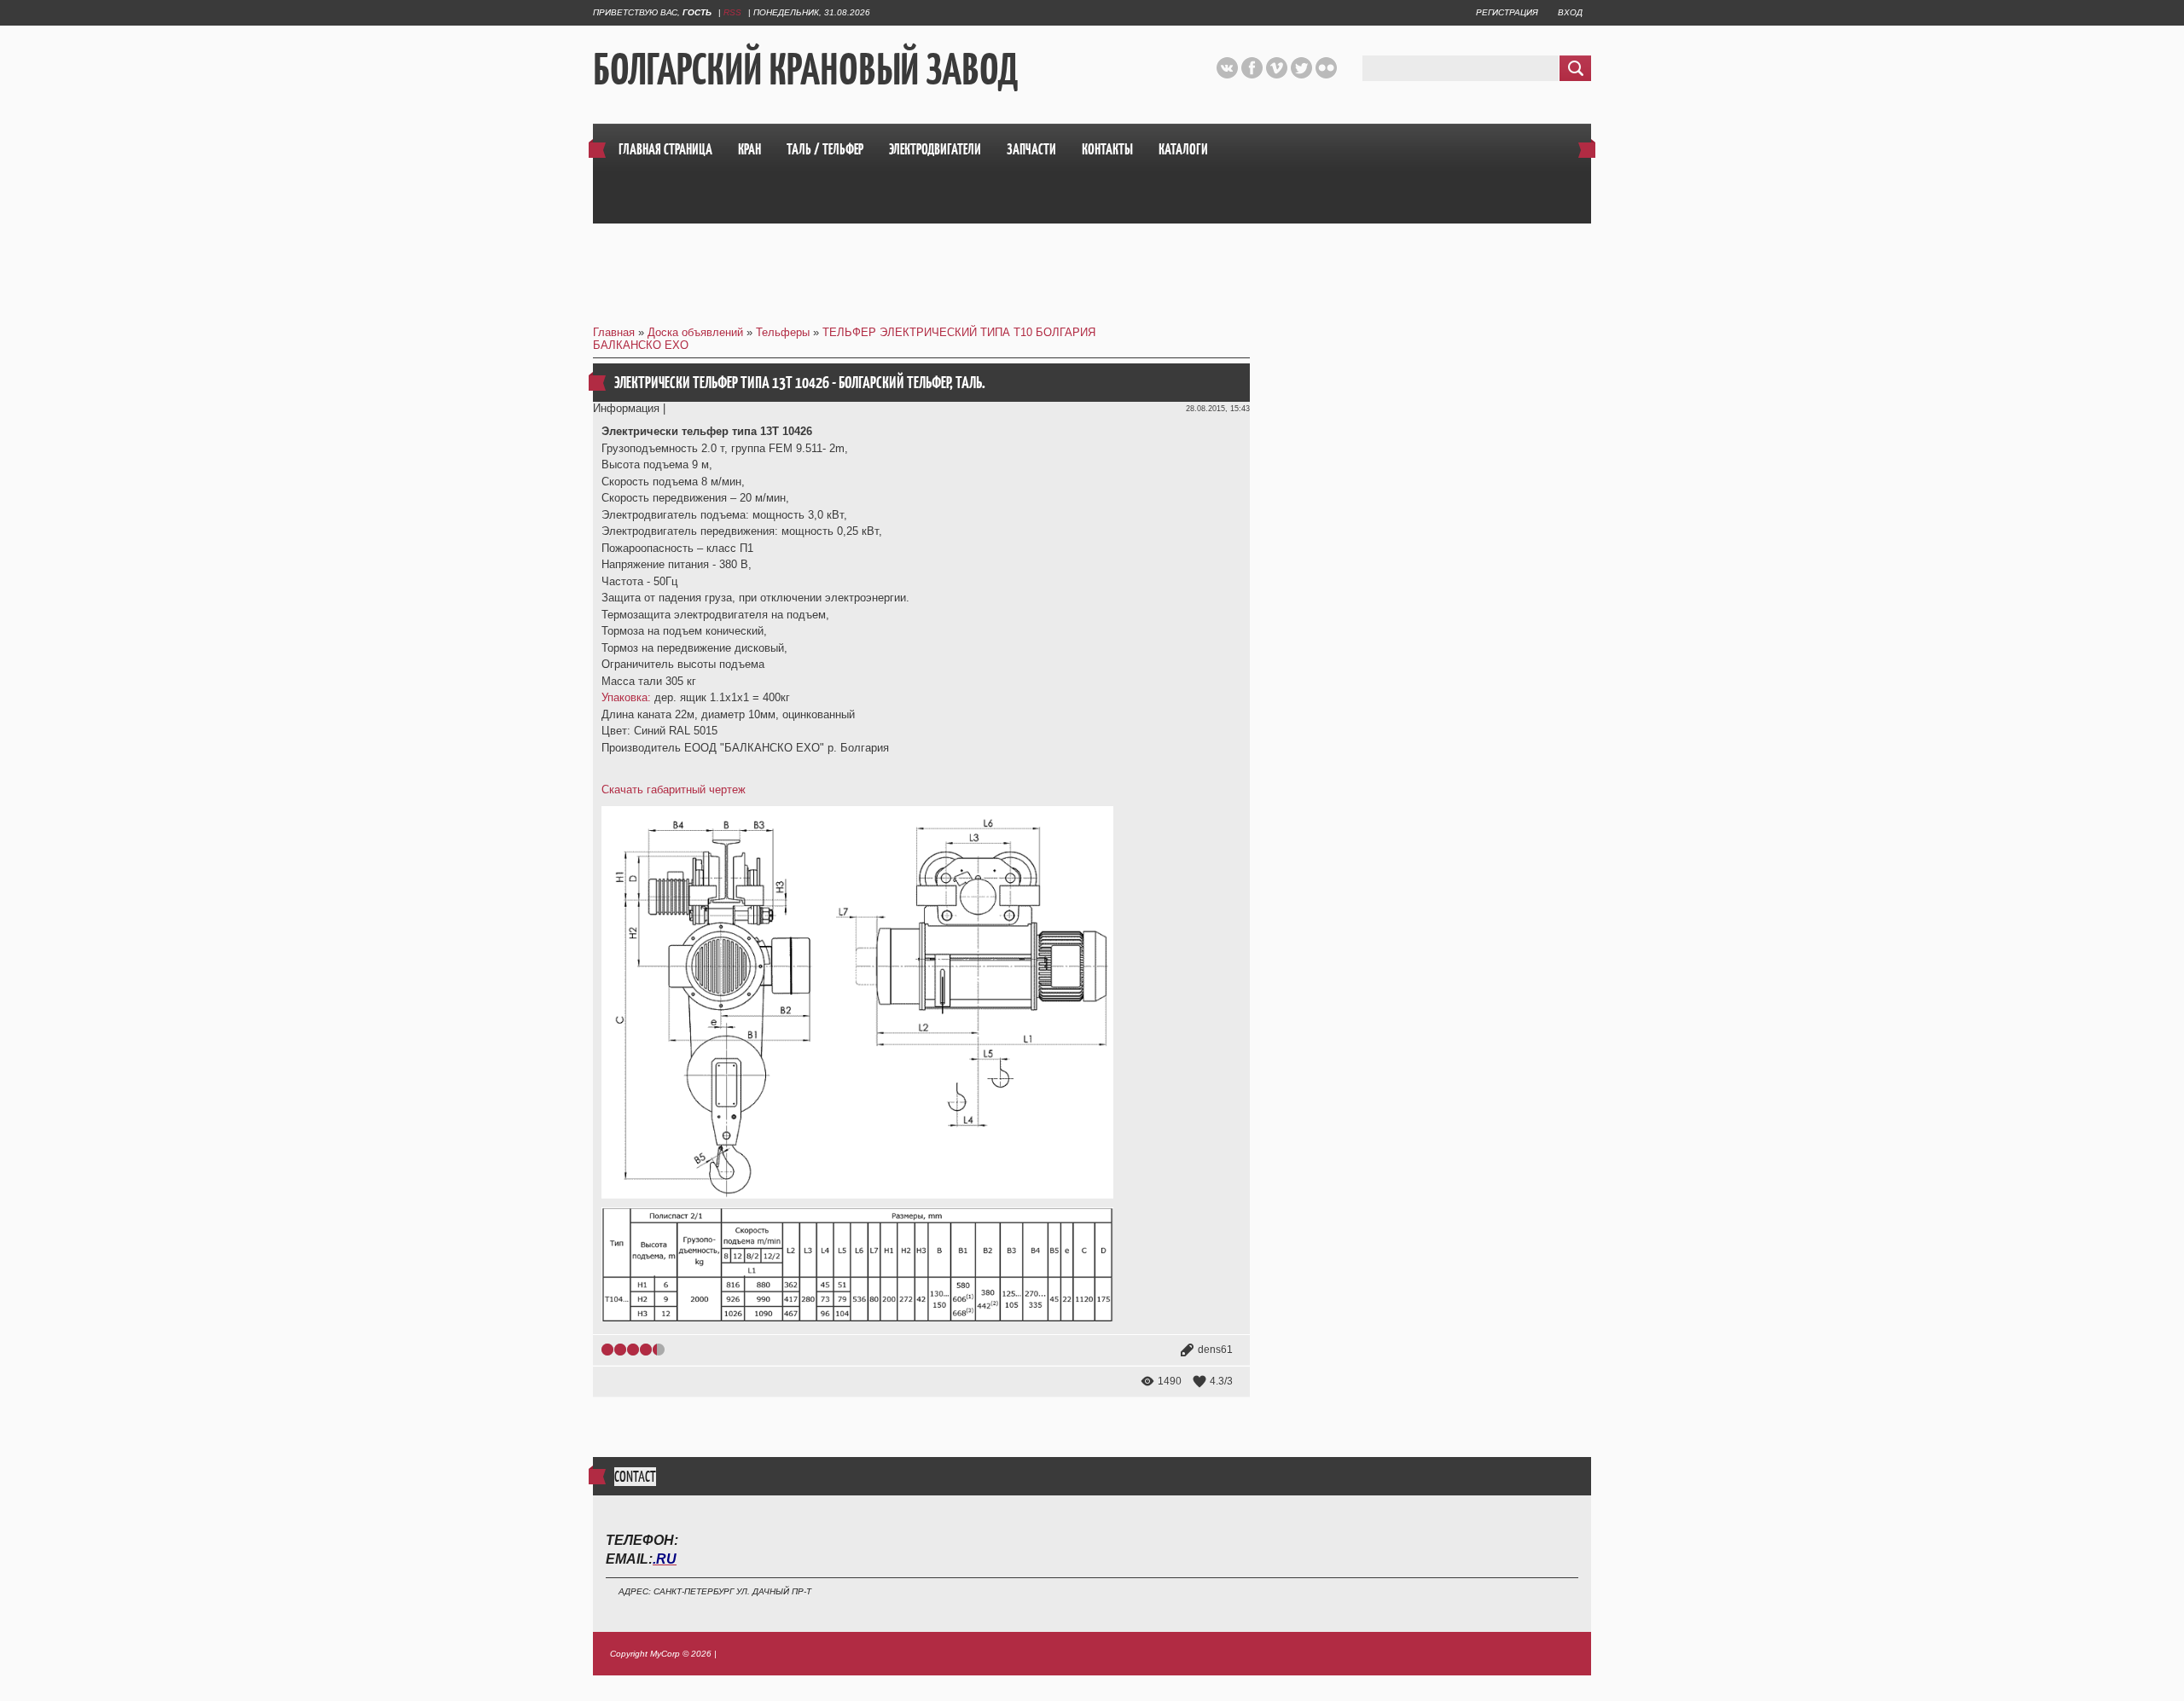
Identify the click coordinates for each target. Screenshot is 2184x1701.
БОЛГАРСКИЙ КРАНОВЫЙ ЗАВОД (805, 69)
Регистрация (1507, 12)
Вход (1570, 12)
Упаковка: (626, 697)
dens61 (1215, 1350)
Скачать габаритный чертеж (674, 790)
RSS (732, 12)
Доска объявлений (695, 332)
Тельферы (783, 332)
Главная (614, 332)
